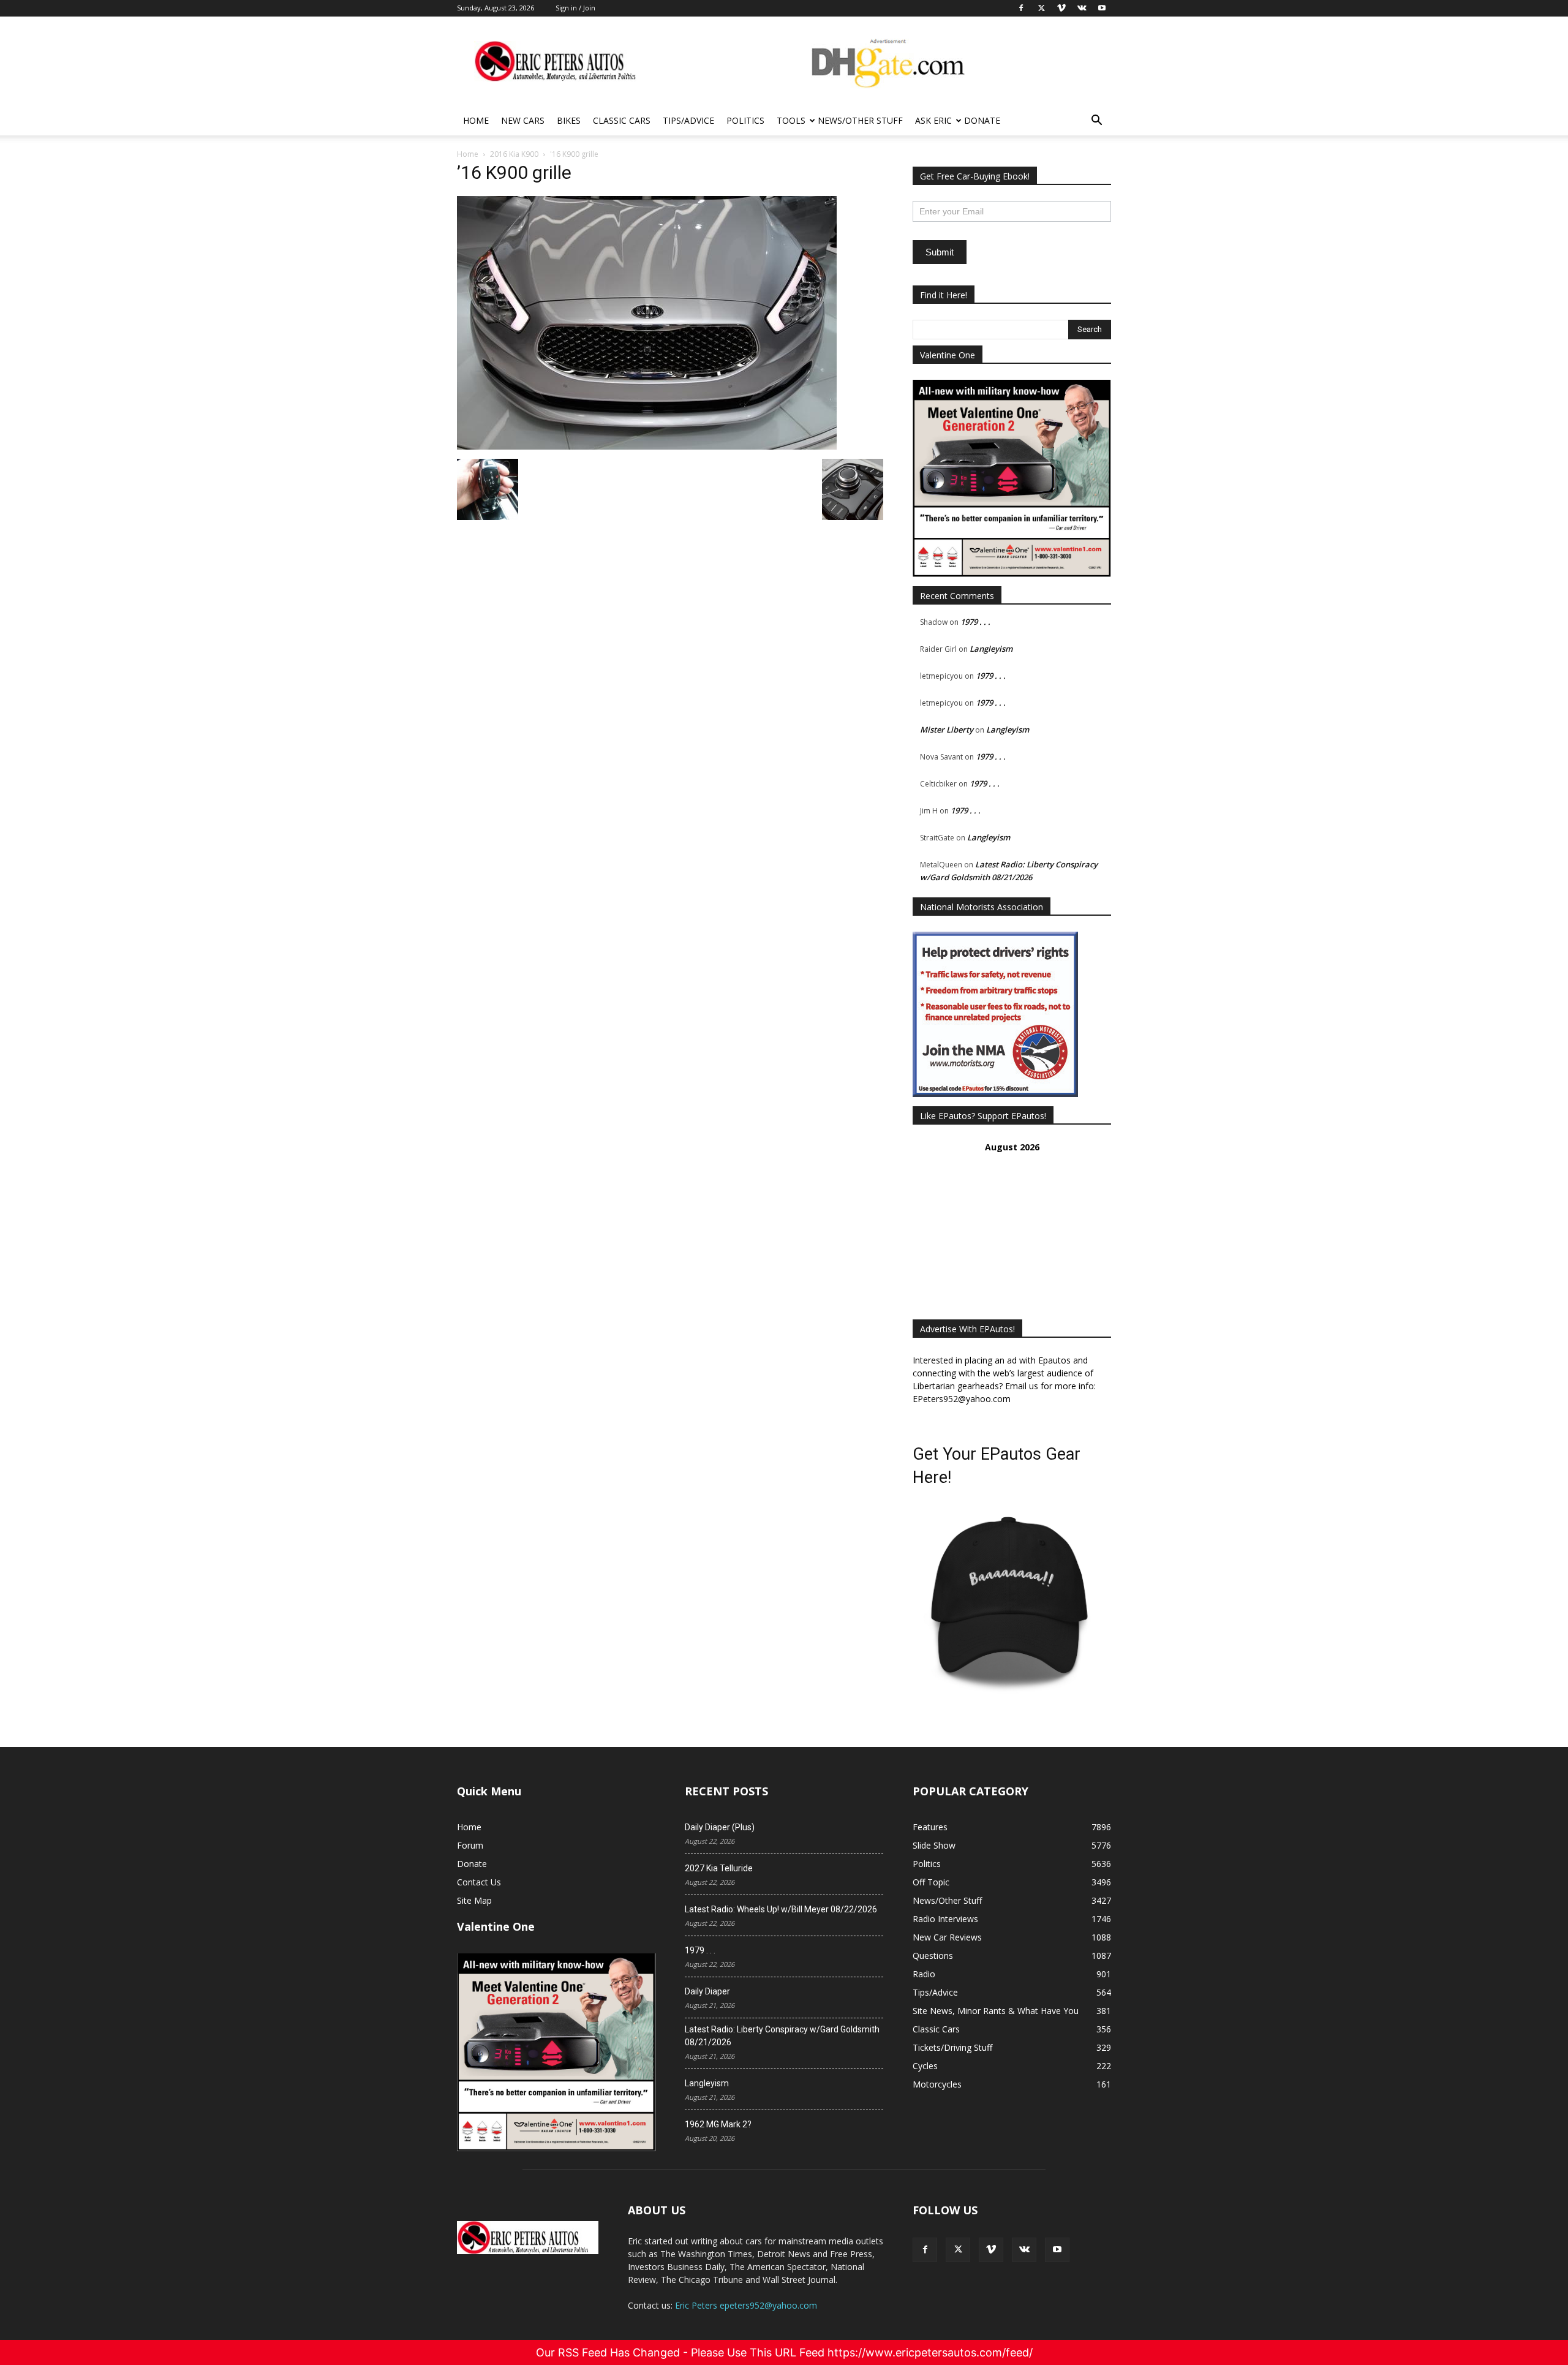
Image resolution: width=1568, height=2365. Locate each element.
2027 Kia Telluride (719, 1868)
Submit (940, 252)
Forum (470, 1845)
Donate (982, 120)
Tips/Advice (688, 120)
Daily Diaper (707, 1991)
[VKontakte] (1024, 2250)
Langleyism (991, 649)
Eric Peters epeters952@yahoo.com (746, 2305)
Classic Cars (622, 120)
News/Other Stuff (860, 120)
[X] (958, 2250)
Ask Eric (933, 120)
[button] (1096, 122)
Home (476, 120)
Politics (745, 120)
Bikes (569, 120)
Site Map (474, 1900)
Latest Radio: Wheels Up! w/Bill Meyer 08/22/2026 (781, 1909)
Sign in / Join (575, 8)
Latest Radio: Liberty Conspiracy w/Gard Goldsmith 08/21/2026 (782, 2036)
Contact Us (479, 1882)
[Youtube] (1057, 2250)
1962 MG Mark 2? (718, 2124)
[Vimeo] (991, 2250)
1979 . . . (975, 622)
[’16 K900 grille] (647, 446)
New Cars (523, 120)
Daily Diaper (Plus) (720, 1827)
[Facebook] (925, 2250)
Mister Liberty (947, 730)
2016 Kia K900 (514, 154)
